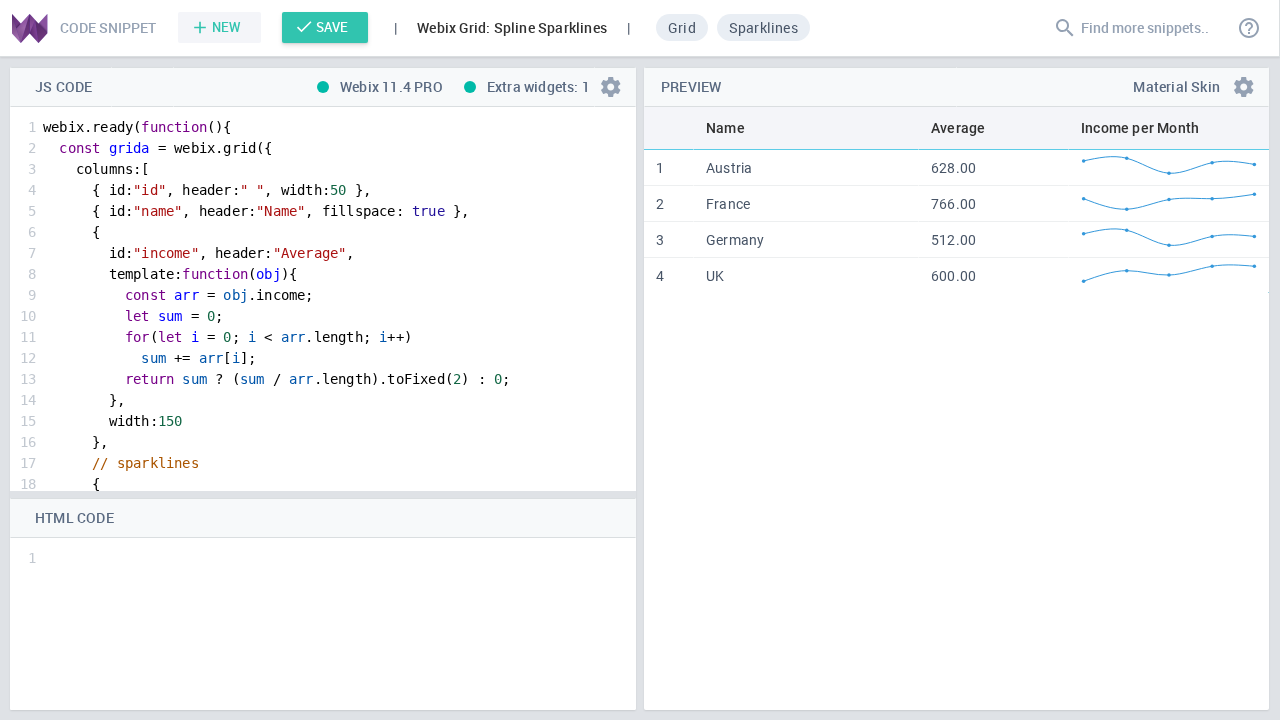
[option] (682, 27)
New (226, 27)
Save (332, 27)
